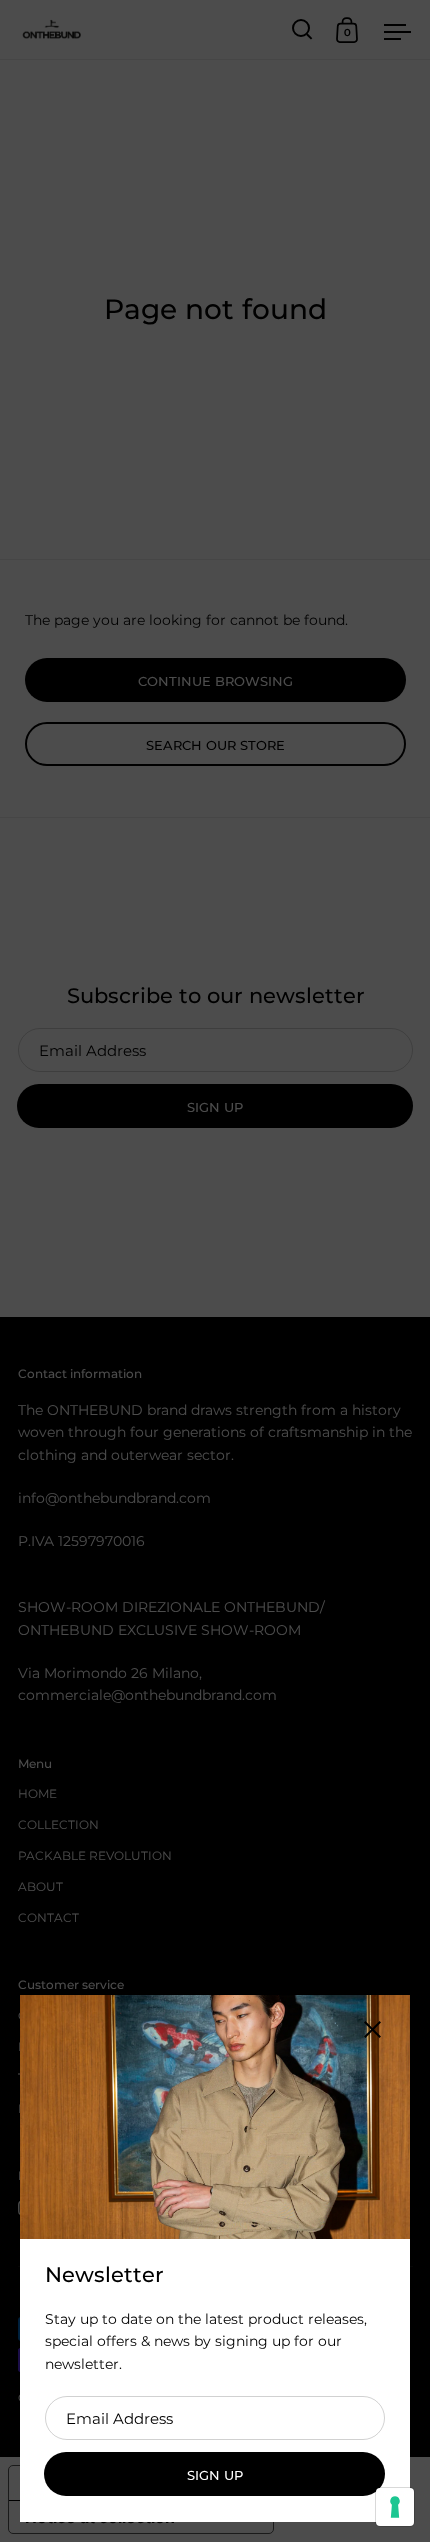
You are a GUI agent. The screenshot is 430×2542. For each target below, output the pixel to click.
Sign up (215, 2475)
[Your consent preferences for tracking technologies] (395, 2507)
